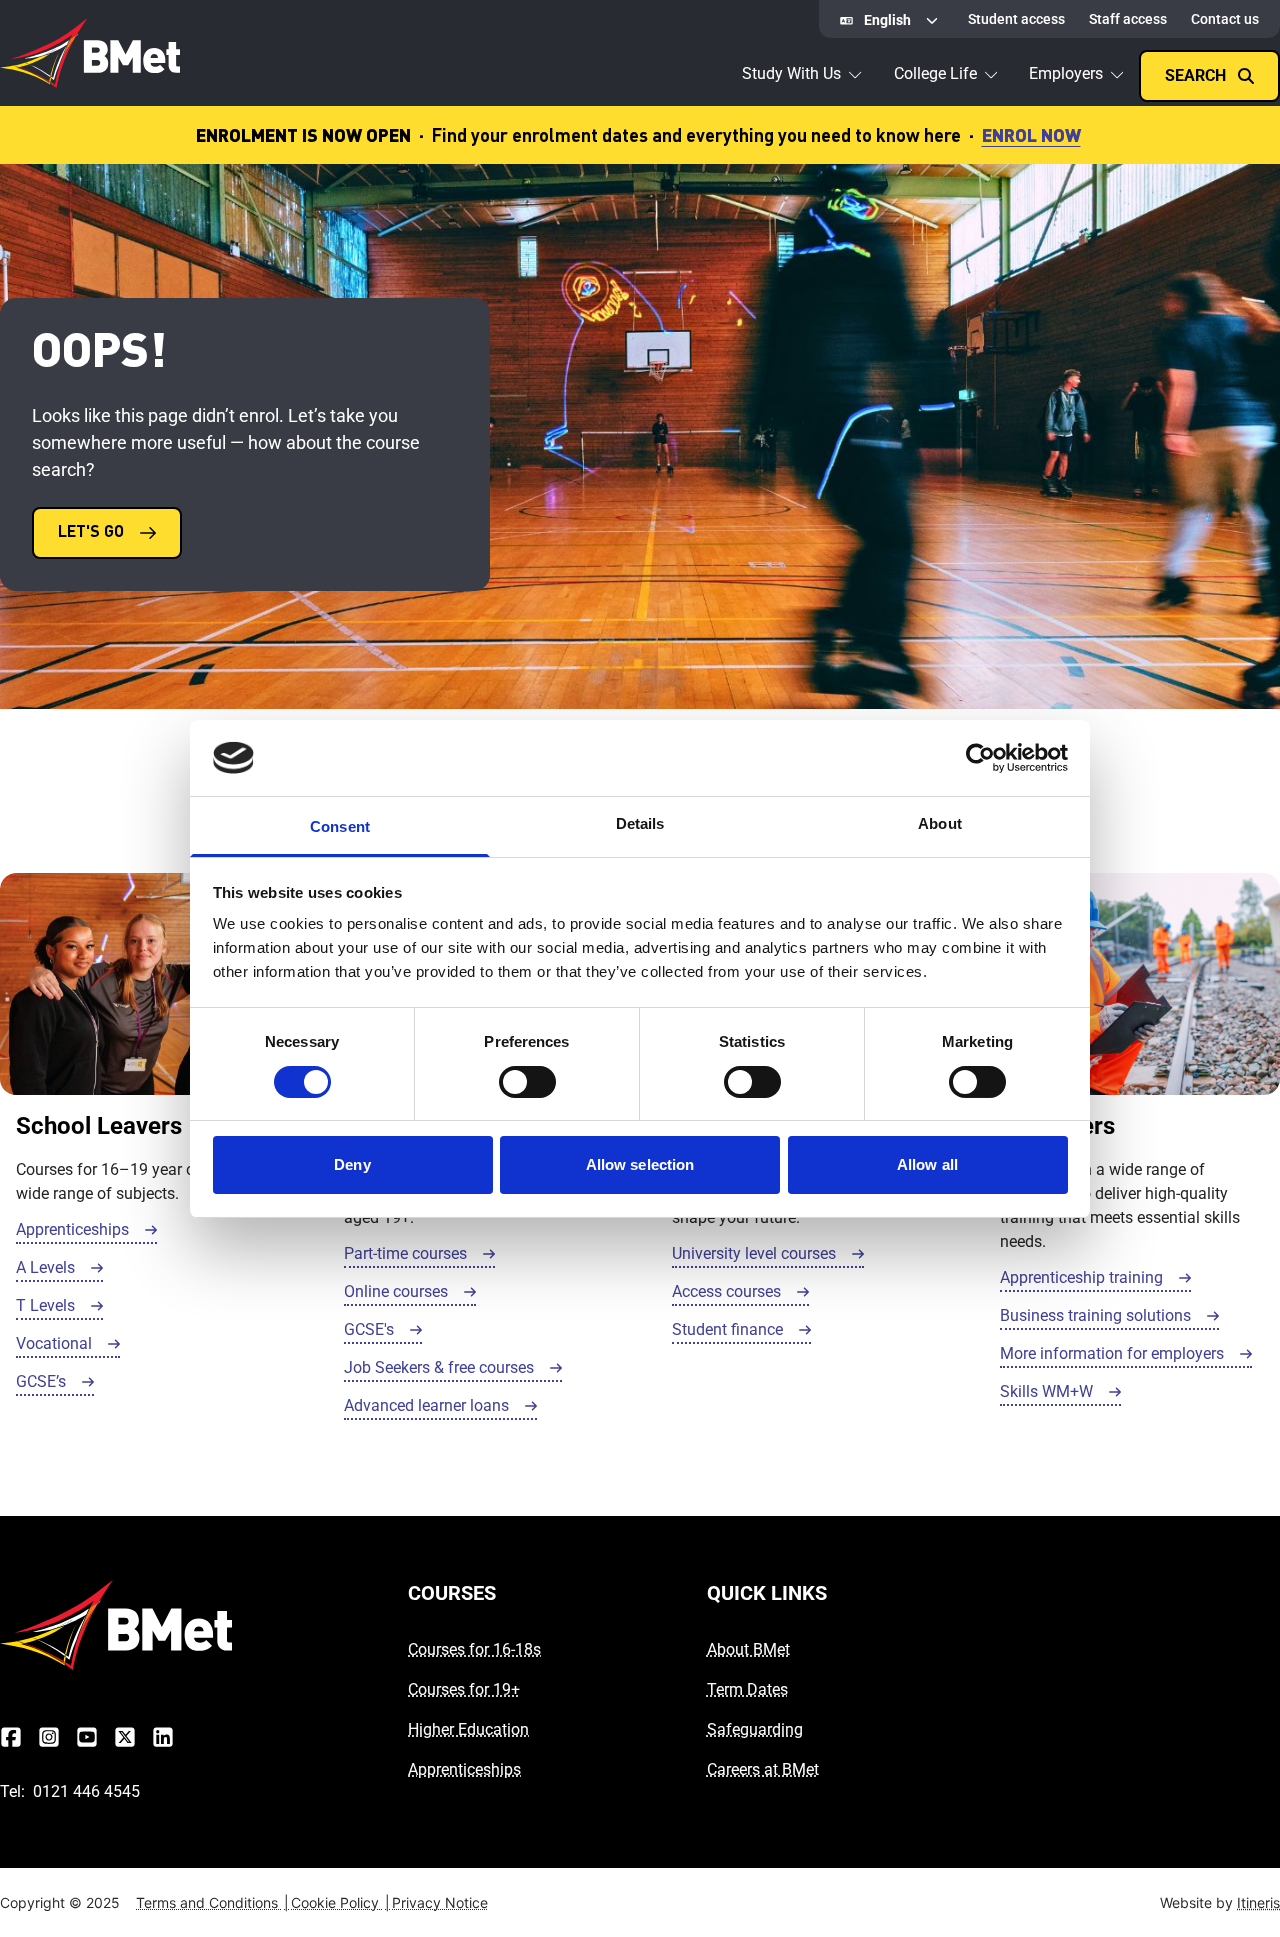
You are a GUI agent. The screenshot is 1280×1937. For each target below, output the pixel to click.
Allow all (927, 1164)
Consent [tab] (340, 826)
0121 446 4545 (86, 1791)
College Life (935, 73)
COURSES (452, 1593)
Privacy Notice (440, 1902)
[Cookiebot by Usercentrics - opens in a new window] (980, 758)
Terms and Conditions (212, 1902)
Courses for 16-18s (474, 1649)
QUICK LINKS (767, 1593)
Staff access (1128, 19)
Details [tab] (640, 823)
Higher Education (468, 1729)
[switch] (527, 1082)
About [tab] (940, 823)
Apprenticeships (464, 1769)
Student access (1016, 19)
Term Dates (747, 1689)
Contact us (1225, 19)
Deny (352, 1164)
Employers (1066, 73)
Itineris (1258, 1902)
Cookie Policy (340, 1902)
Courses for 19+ (464, 1689)
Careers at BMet (763, 1769)
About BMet (748, 1649)
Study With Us (791, 73)
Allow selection (640, 1164)
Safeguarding (755, 1729)
